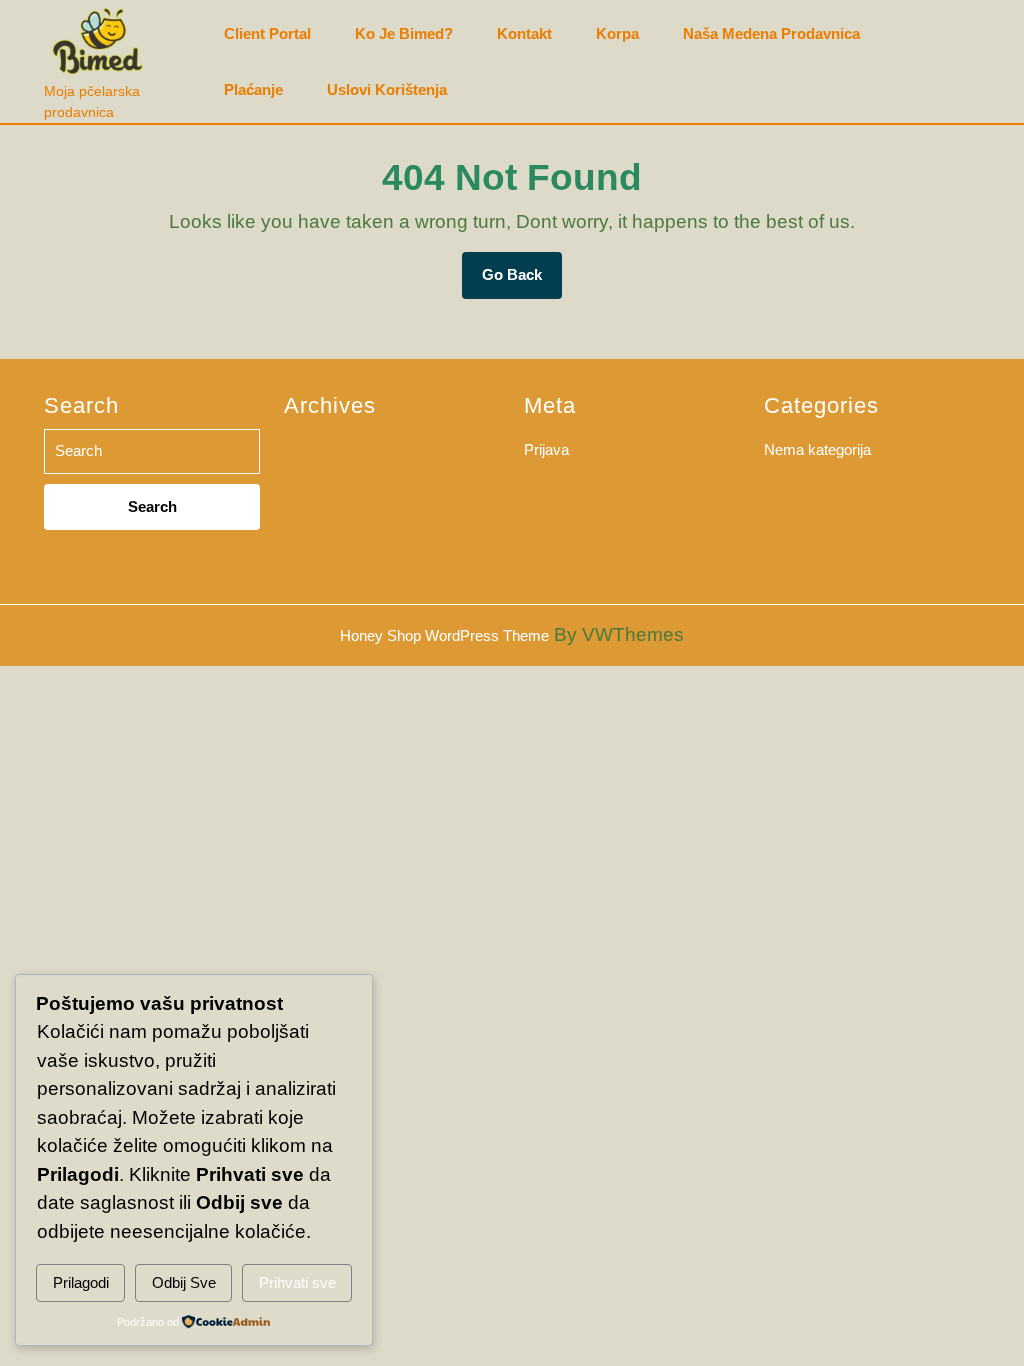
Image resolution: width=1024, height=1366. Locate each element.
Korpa (617, 34)
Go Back (522, 282)
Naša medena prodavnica (771, 34)
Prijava (546, 449)
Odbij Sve (184, 1282)
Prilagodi (81, 1282)
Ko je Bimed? (404, 34)
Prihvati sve (297, 1282)
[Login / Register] (969, 61)
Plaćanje (253, 90)
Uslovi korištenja (387, 90)
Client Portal (267, 34)
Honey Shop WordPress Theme (444, 635)
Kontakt (524, 34)
